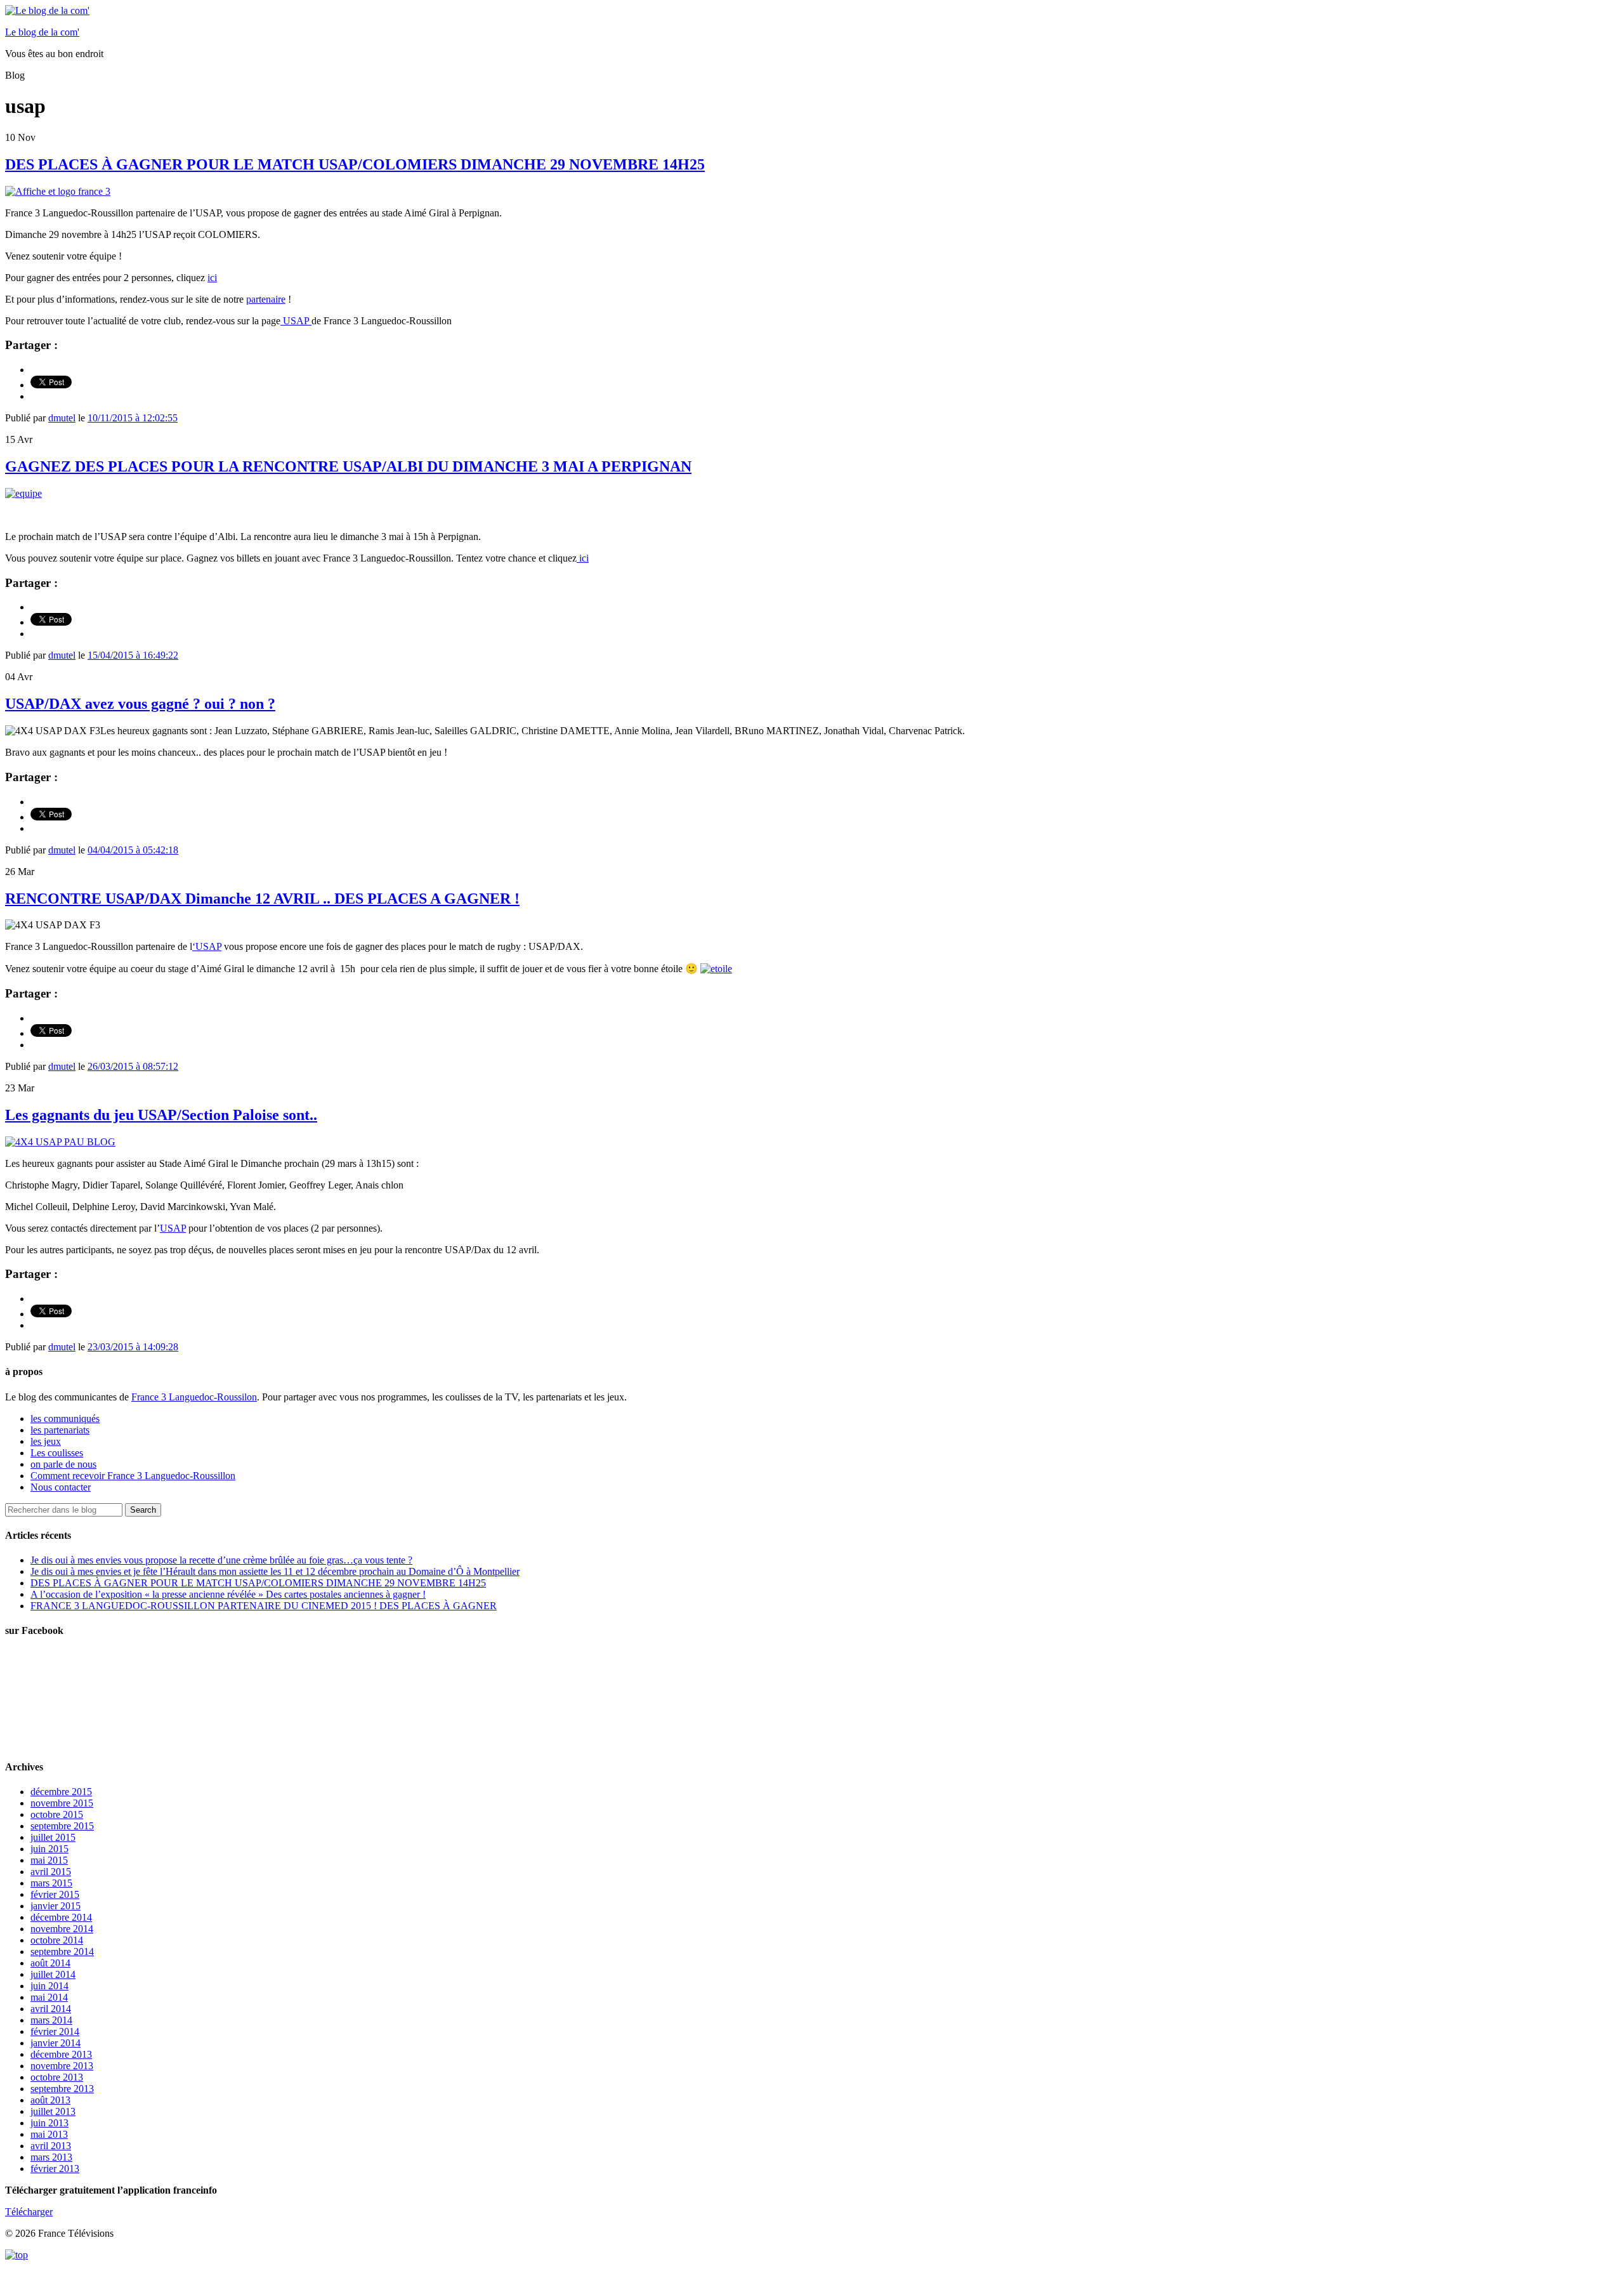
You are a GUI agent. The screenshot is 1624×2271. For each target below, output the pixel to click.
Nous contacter (61, 1487)
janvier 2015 (56, 1906)
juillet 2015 (53, 1837)
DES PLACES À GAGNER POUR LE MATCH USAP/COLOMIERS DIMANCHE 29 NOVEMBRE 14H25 (355, 164)
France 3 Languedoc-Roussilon (194, 1397)
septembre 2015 (62, 1826)
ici (212, 278)
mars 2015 (51, 1883)
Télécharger (29, 2212)
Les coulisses (57, 1453)
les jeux (46, 1441)
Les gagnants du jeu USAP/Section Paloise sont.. (161, 1115)
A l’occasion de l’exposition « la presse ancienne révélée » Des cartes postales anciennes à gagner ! (228, 1594)
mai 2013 (49, 2134)
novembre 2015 (62, 1803)
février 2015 (55, 1894)
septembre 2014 (62, 1952)
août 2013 (50, 2100)
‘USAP (207, 946)
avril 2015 (51, 1872)
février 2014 (55, 2031)
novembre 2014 (62, 1929)
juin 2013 (49, 2123)
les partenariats (60, 1430)
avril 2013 (51, 2146)
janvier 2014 (56, 2043)
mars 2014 (51, 2020)
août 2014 (50, 1963)
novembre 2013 (62, 2066)
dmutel (62, 418)
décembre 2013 (61, 2054)
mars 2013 (51, 2157)
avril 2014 (51, 2009)
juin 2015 (49, 1849)
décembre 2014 (61, 1917)
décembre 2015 (61, 1792)
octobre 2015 (57, 1814)
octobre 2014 (57, 1940)
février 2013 (55, 2169)
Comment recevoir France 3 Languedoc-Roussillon (133, 1476)
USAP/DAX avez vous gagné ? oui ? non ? (140, 704)
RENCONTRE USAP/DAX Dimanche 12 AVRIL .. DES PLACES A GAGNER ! (262, 899)
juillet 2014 (53, 1974)
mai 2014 (49, 1997)
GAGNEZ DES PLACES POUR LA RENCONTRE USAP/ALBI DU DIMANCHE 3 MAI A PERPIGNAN (348, 466)
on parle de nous (63, 1464)
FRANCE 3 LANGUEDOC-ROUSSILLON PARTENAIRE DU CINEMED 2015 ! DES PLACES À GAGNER (264, 1606)
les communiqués (65, 1419)
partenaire (266, 299)
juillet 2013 (53, 2111)
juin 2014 (49, 1986)
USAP (296, 321)
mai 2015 (49, 1860)
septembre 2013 (62, 2089)
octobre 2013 (57, 2077)
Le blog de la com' (42, 32)
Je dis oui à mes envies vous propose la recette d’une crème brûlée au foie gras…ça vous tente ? (221, 1560)
